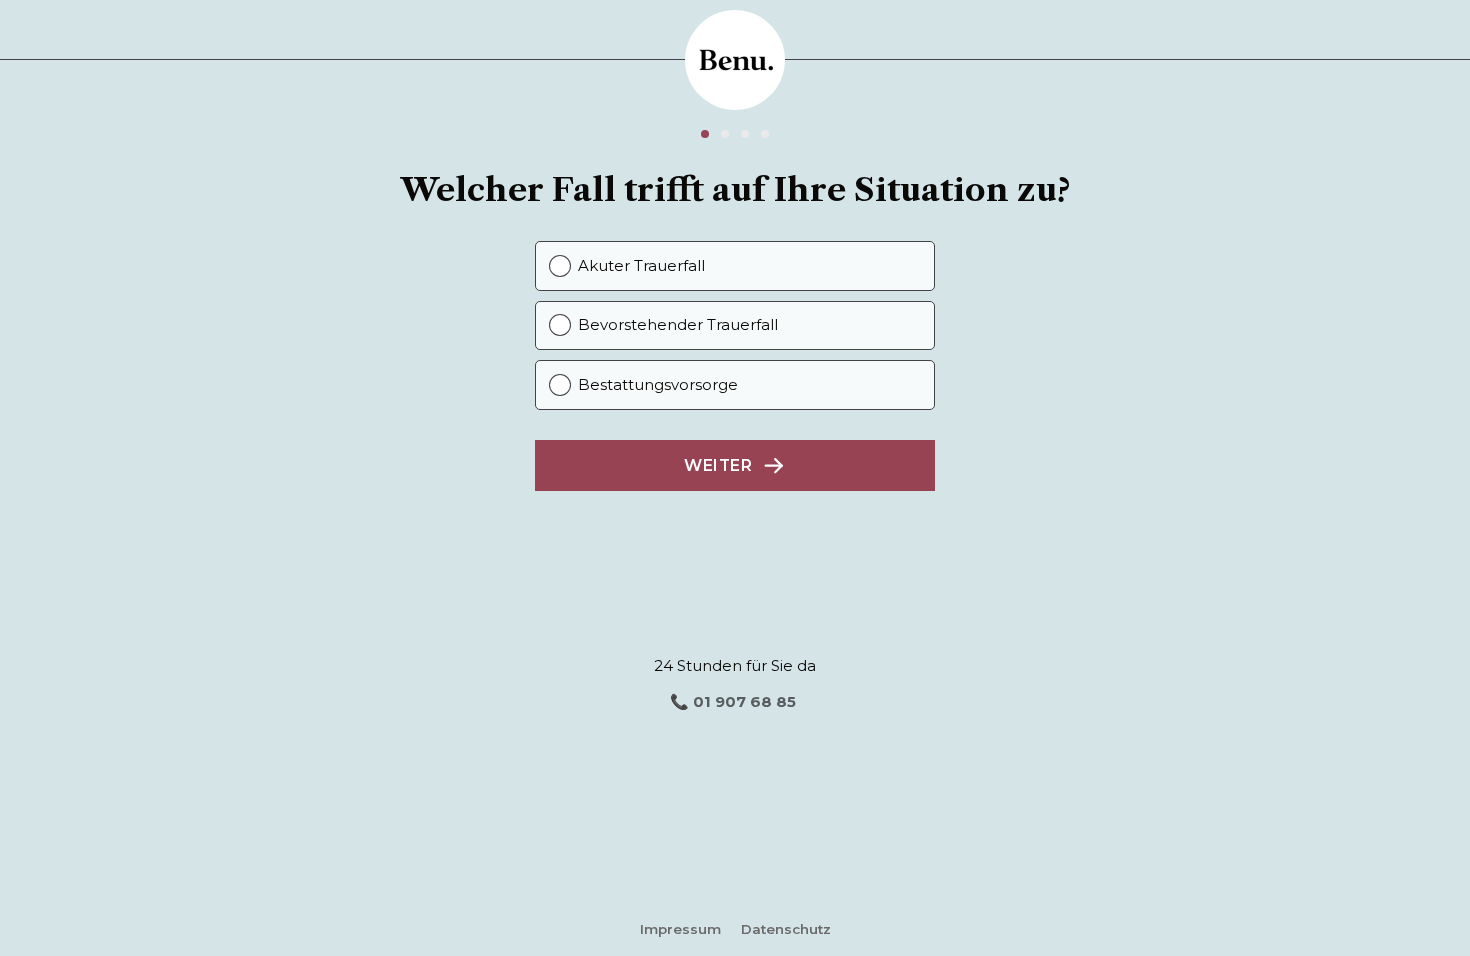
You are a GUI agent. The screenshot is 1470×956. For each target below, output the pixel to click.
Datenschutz (786, 929)
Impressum (680, 929)
